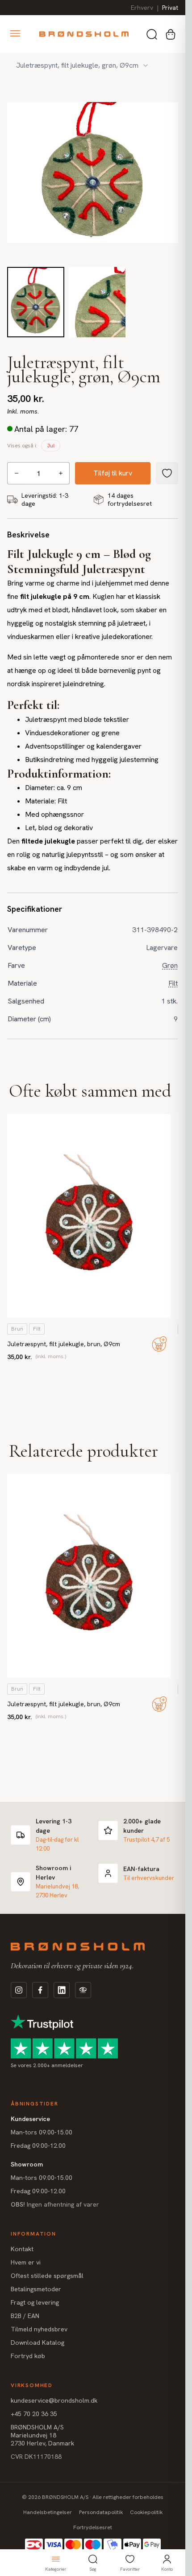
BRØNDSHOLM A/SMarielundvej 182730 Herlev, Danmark (42, 2435)
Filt (173, 983)
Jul (51, 446)
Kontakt (22, 2249)
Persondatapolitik (101, 2512)
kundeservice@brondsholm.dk (54, 2400)
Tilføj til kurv (113, 473)
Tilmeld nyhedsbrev (39, 2329)
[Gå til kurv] (171, 34)
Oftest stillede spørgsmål (47, 2276)
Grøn (170, 965)
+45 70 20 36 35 (34, 2414)
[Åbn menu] (15, 33)
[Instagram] (19, 1990)
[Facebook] (40, 1990)
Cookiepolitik (146, 2512)
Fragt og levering (35, 2302)
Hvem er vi (26, 2262)
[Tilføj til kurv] (159, 1344)
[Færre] (16, 473)
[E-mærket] (83, 1990)
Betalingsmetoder (36, 2289)
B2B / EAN (25, 2316)
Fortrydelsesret (93, 2527)
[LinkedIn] (62, 1990)
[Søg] (152, 34)
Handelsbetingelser (48, 2512)
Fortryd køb (28, 2356)
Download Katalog (38, 2343)
